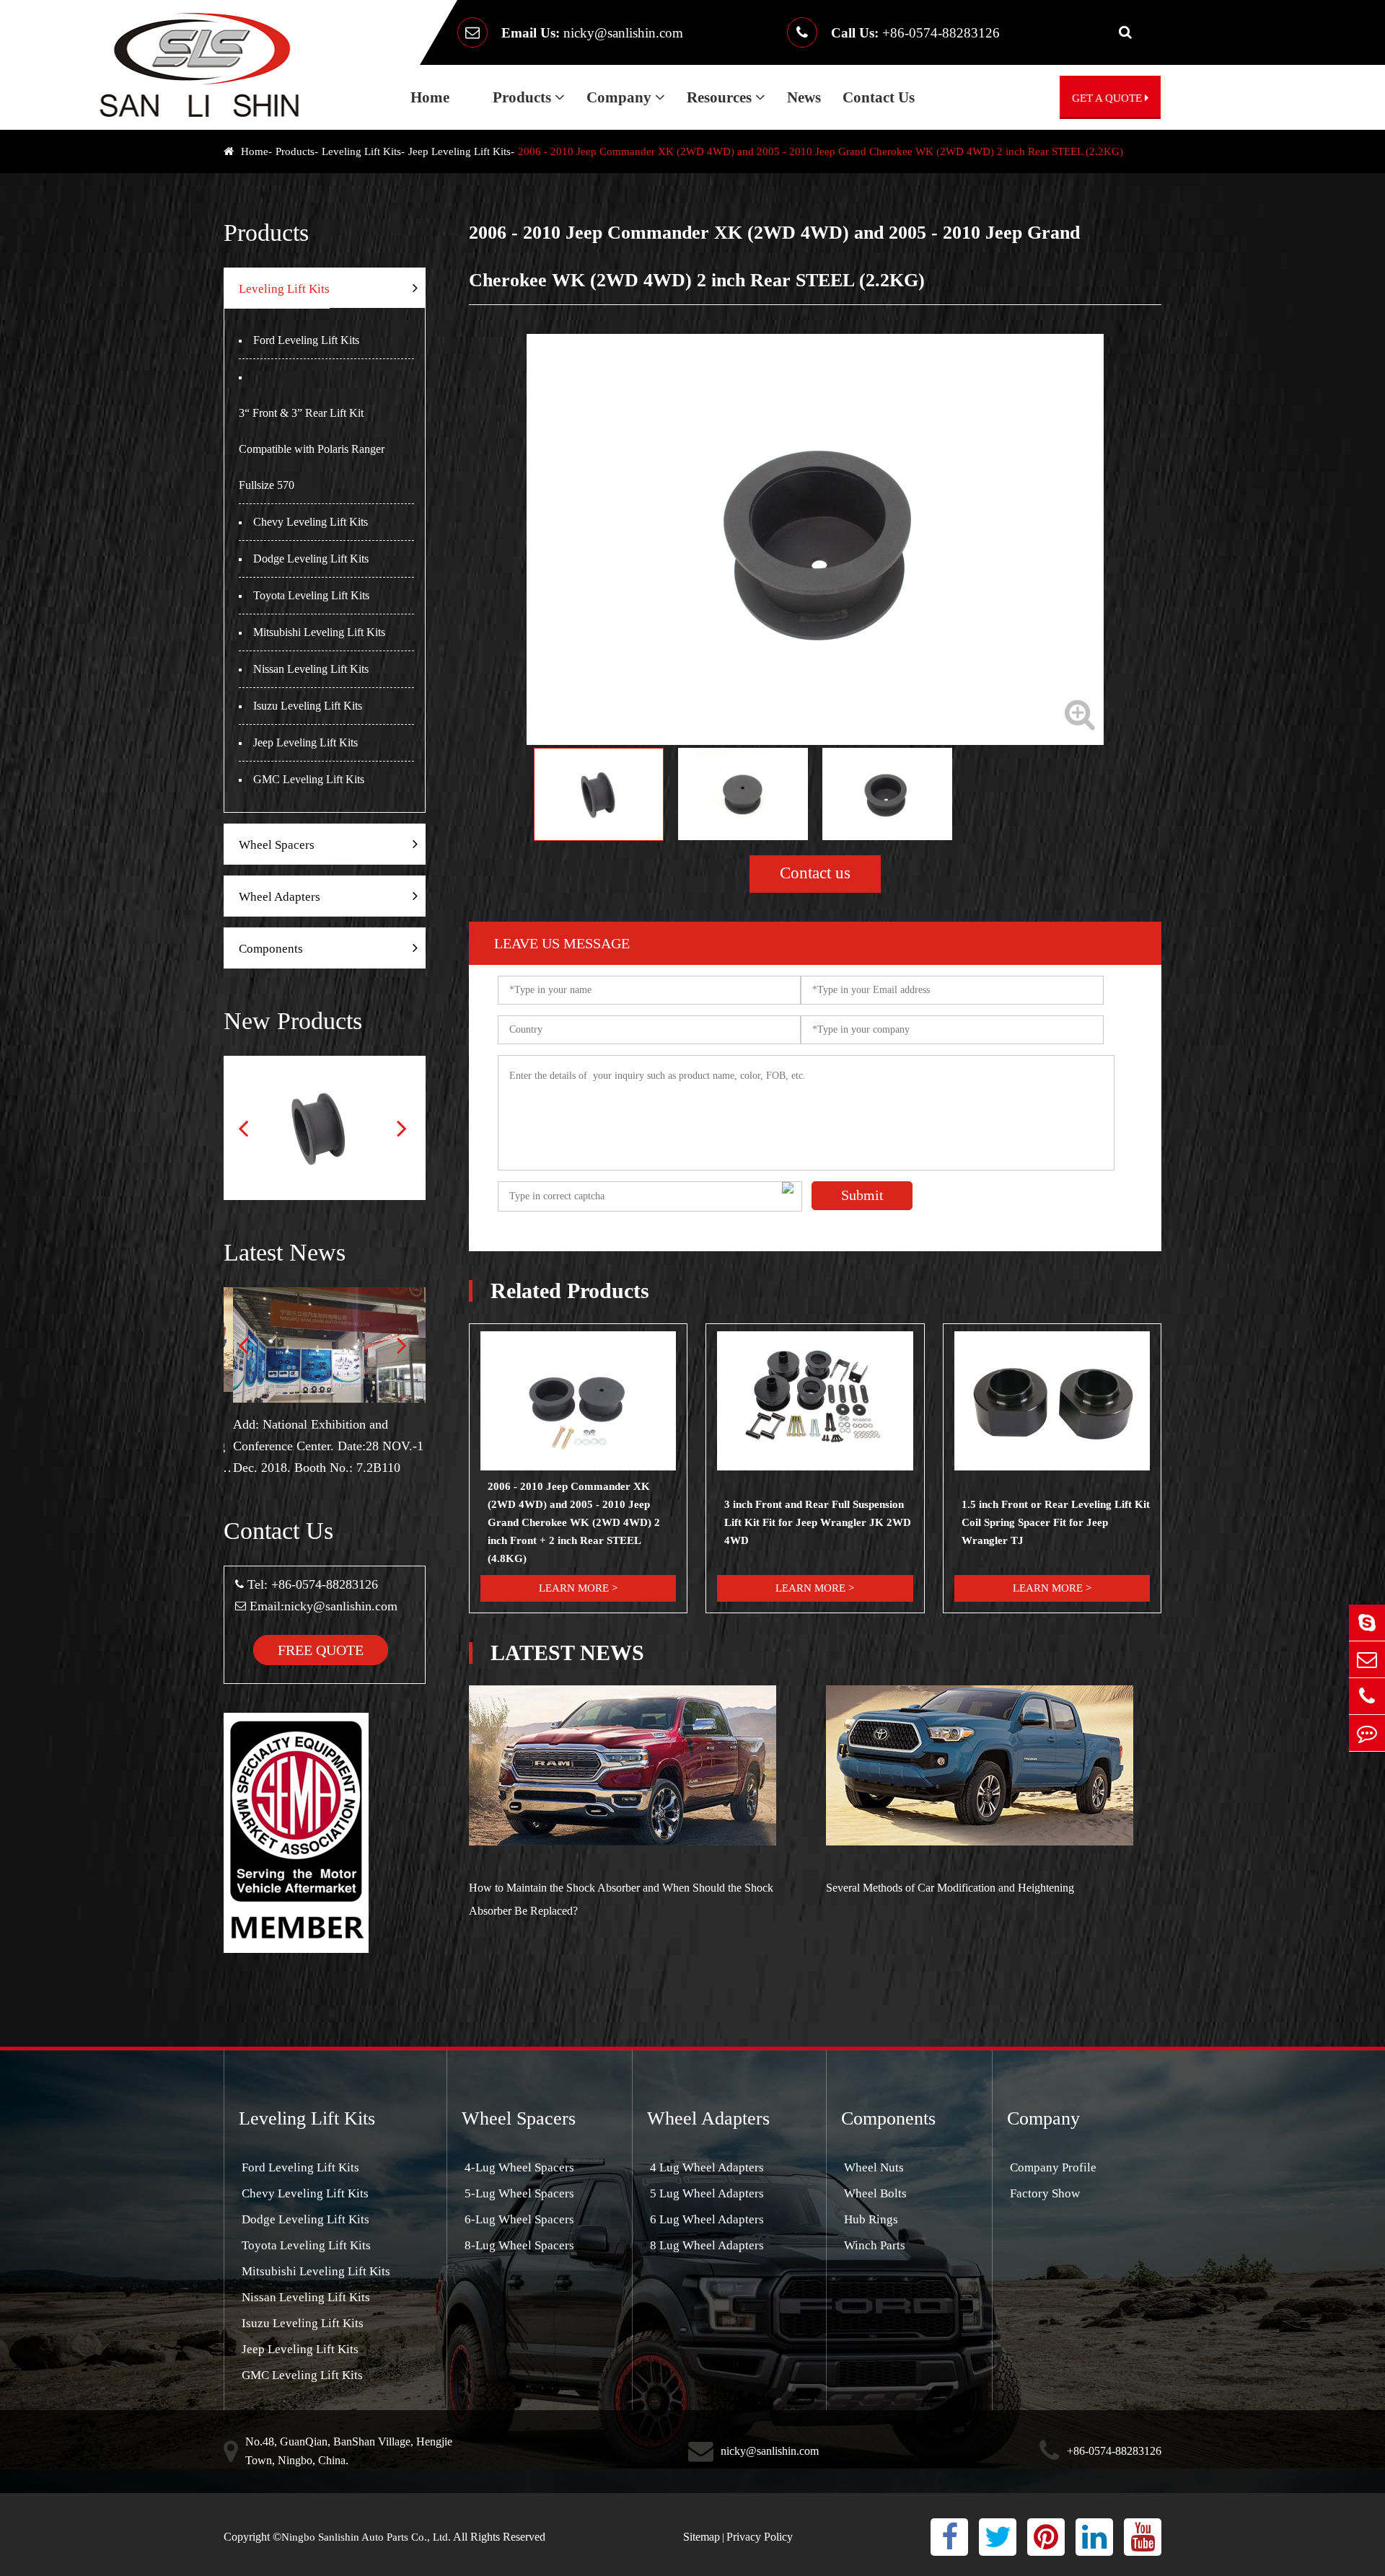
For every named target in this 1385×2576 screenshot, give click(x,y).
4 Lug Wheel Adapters (705, 2167)
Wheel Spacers (277, 845)
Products (524, 97)
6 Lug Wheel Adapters (705, 2219)
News (804, 97)
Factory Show (1043, 2193)
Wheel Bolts (874, 2193)
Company (621, 97)
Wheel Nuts (872, 2167)
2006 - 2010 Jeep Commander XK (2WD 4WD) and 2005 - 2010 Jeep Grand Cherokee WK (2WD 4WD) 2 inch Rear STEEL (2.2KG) (821, 151)
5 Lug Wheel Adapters (705, 2193)
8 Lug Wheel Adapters (705, 2245)
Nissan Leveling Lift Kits (311, 669)
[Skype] (1367, 1623)
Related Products (570, 1291)
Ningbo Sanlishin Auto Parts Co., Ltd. (366, 2537)
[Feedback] (1367, 1733)
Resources (721, 97)
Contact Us (879, 97)
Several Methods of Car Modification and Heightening (950, 1888)
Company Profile (1052, 2167)
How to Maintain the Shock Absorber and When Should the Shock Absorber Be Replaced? (621, 1899)
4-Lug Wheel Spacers (518, 2167)
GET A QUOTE (1108, 98)
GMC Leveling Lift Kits (309, 779)
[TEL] (1367, 1696)
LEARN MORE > (578, 1588)
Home (430, 97)
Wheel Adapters (280, 897)
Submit (862, 1195)
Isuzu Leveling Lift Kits (308, 706)
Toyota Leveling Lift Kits (311, 595)
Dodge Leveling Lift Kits (311, 559)
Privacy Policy (760, 2537)
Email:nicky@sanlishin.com (324, 1606)
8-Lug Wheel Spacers (518, 2245)
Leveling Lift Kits (361, 151)
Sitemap (702, 2537)
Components (271, 949)
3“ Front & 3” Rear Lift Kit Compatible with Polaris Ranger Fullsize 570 (312, 449)
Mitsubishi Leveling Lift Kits (319, 632)
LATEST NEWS (567, 1653)
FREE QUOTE (321, 1650)
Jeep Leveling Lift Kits (460, 151)
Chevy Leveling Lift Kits (311, 522)
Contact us (815, 873)
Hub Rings (870, 2219)
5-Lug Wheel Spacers (518, 2193)
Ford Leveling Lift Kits (306, 340)
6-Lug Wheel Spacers (518, 2219)
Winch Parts (873, 2245)
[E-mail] (1367, 1659)
